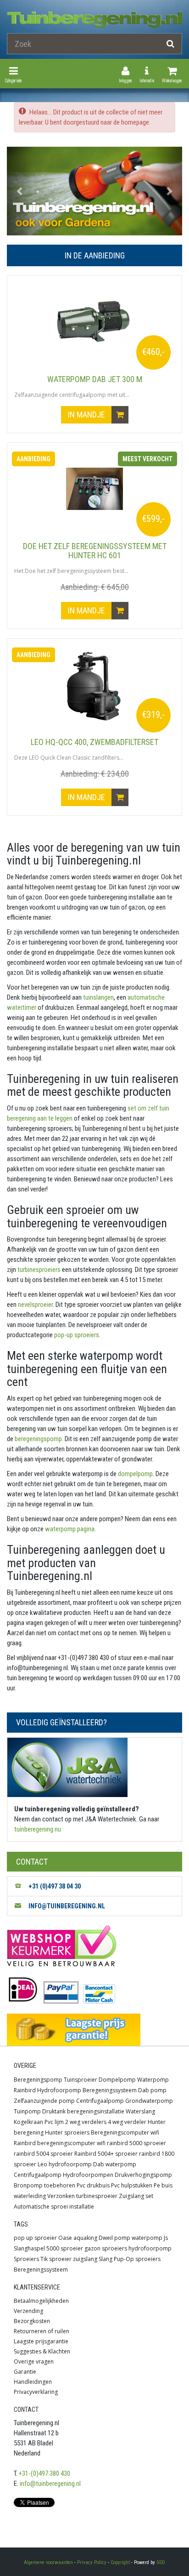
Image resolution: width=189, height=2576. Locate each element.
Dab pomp (152, 2090)
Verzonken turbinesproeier (82, 2196)
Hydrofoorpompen (88, 2175)
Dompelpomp (117, 2080)
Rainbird (25, 2090)
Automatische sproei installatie (54, 2207)
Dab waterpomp (115, 2164)
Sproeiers (26, 2259)
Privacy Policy (92, 2562)
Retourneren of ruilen (42, 2331)
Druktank (54, 2111)
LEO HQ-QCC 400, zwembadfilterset (94, 742)
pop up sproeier (35, 2238)
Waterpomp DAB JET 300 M (95, 379)
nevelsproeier (35, 1305)
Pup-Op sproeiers (137, 2259)
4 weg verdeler (127, 2122)
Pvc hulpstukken (132, 2185)
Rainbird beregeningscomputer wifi (60, 2143)
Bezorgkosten (32, 2321)
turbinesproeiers (38, 1270)
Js (166, 2238)
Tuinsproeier (81, 2080)
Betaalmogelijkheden (41, 2301)
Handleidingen (33, 2382)
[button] (20, 191)
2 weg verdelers (86, 2122)
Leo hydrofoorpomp (65, 2164)
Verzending (28, 2311)
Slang (106, 2259)
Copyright (120, 2562)
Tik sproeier (56, 2259)
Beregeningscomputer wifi (125, 2132)
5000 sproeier (65, 2248)
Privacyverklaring (36, 2392)
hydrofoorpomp (150, 2248)
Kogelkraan (28, 2122)
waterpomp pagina (69, 1529)
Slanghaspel (29, 2248)
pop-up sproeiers (76, 1335)
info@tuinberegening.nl (50, 2484)
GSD (161, 2562)
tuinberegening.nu (38, 1829)
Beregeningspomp (38, 2080)
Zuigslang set (136, 2196)
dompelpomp (135, 1474)
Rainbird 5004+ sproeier (106, 2154)
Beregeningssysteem (110, 2090)
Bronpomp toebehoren (44, 2185)
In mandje (87, 415)
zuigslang (85, 2259)
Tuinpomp (27, 2111)
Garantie (25, 2372)
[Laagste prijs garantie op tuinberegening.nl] (94, 2030)
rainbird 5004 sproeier (43, 2154)
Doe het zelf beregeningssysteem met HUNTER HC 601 (95, 551)
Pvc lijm (54, 2122)
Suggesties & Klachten (42, 2351)
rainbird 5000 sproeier (136, 2143)
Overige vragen (34, 2361)
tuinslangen (98, 997)
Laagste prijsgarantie (41, 2341)
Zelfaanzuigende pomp (44, 2101)
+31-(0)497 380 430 (44, 2473)
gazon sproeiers (106, 2248)
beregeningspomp (38, 1439)
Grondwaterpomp (149, 2101)
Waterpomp (153, 2080)
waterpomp (147, 2238)
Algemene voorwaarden (48, 2562)
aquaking (85, 2238)
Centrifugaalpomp (100, 2101)
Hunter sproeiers (67, 2132)
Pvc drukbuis (93, 2185)
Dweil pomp (114, 2238)
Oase (65, 2238)
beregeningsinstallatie (96, 2111)
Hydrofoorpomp (59, 2090)
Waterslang (140, 2111)
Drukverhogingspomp (143, 2175)
